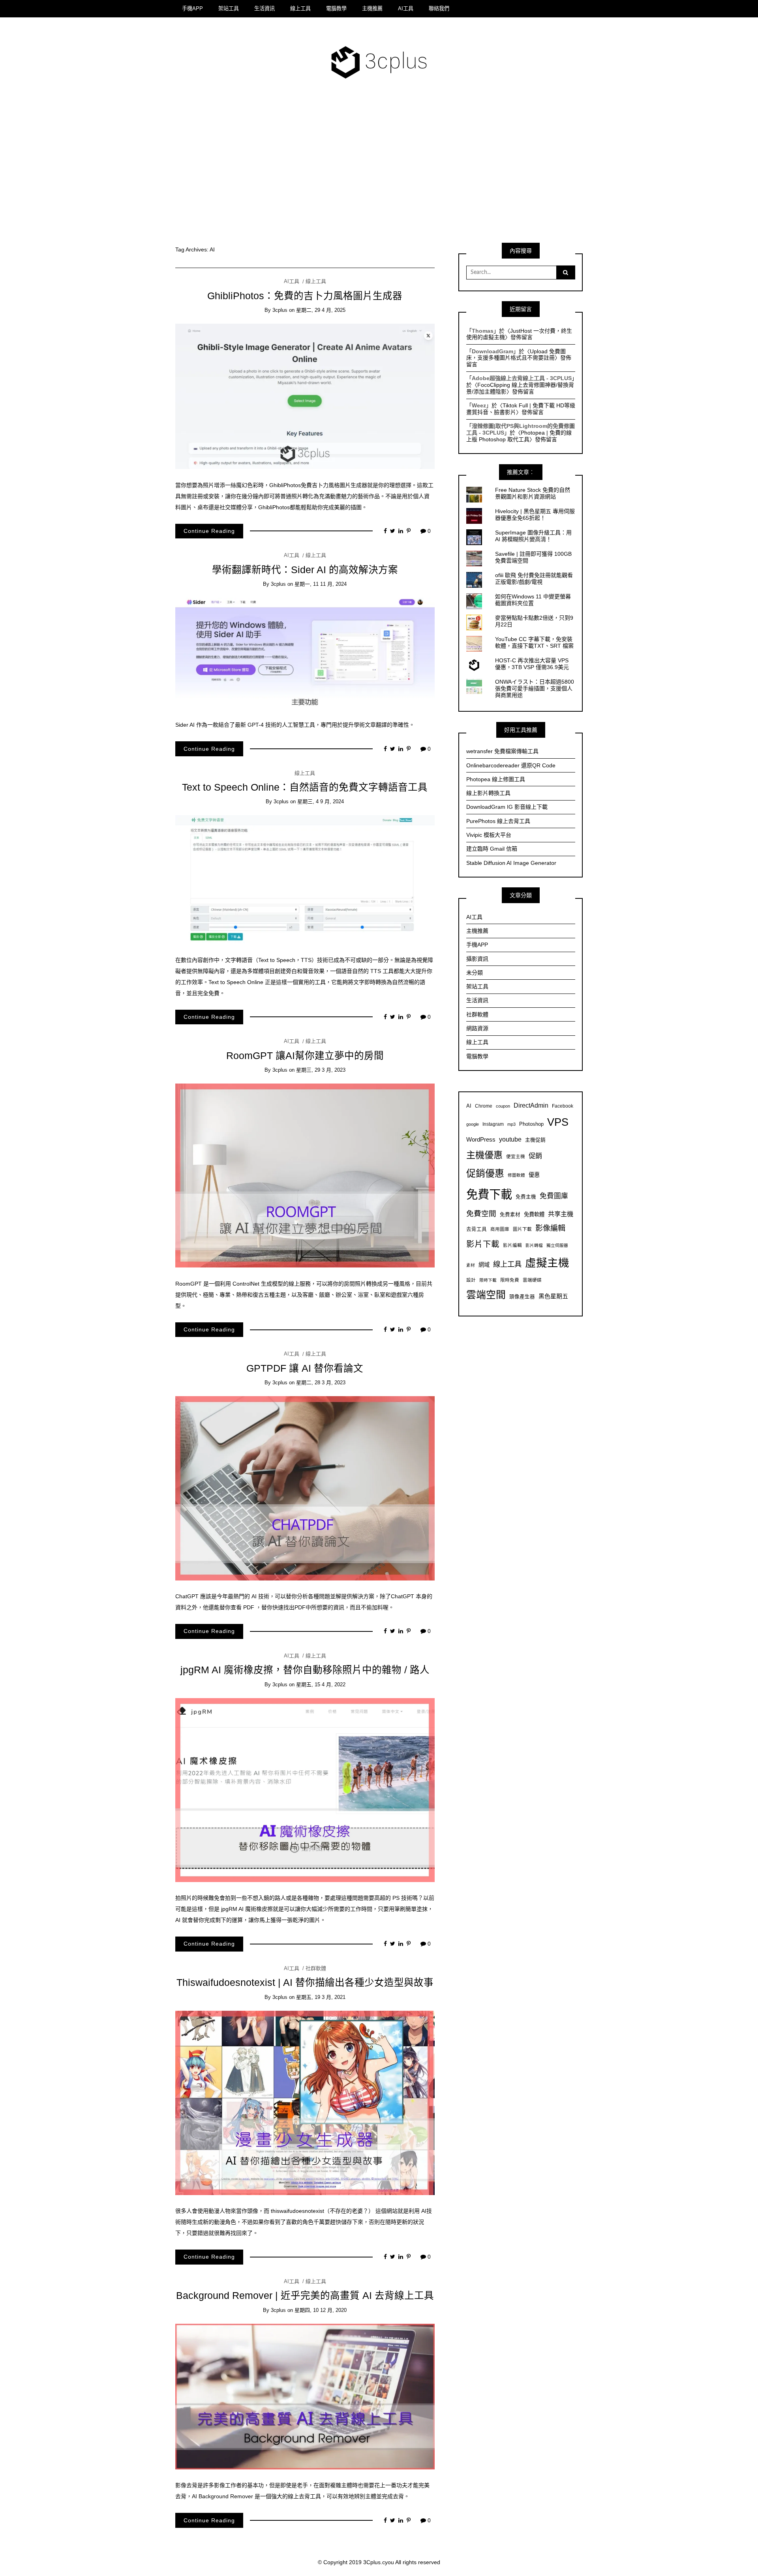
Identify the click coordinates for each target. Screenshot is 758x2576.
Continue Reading (209, 531)
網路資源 (477, 1028)
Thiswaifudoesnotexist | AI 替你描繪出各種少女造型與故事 (305, 1983)
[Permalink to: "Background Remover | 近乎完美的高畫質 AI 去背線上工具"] (305, 2396)
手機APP (192, 8)
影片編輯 (512, 1245)
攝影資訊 (477, 959)
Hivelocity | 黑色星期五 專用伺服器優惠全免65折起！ (535, 515)
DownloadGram (493, 351)
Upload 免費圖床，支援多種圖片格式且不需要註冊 (516, 355)
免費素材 (510, 1215)
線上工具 (300, 8)
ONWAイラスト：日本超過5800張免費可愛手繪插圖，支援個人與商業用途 (535, 688)
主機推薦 (372, 8)
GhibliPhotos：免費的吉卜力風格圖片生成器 (305, 296)
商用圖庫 (500, 1229)
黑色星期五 (553, 1296)
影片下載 (483, 1244)
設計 (471, 1280)
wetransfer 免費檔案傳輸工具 (502, 751)
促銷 (535, 1156)
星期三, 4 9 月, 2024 (321, 801)
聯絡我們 (439, 8)
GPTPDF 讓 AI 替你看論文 (305, 1368)
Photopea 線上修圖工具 (496, 779)
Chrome (484, 1106)
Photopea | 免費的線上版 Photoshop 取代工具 (519, 436)
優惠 (534, 1175)
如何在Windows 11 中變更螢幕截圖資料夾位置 (533, 600)
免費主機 (526, 1197)
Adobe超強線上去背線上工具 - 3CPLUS (522, 378)
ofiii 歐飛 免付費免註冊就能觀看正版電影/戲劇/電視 (534, 578)
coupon (503, 1106)
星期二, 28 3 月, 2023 (321, 1383)
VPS (558, 1122)
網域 (484, 1265)
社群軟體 (316, 1968)
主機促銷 (535, 1140)
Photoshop (531, 1124)
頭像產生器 (522, 1297)
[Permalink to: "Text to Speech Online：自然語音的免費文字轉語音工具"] (305, 879)
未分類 (475, 973)
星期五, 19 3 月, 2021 (321, 1997)
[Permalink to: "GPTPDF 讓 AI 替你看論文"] (305, 1488)
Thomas (483, 331)
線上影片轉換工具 (488, 793)
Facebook (563, 1106)
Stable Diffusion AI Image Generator (511, 863)
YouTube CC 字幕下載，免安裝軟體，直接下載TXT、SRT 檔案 (534, 642)
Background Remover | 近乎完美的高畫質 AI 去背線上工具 (305, 2296)
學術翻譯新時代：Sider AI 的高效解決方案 (305, 570)
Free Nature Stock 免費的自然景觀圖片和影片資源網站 (533, 493)
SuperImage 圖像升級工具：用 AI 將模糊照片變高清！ (533, 536)
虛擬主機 (547, 1263)
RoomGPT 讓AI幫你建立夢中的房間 (305, 1056)
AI (469, 1106)
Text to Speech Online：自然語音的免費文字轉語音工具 (305, 787)
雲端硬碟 (532, 1280)
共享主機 (561, 1214)
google (473, 1124)
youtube (510, 1139)
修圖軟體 (516, 1175)
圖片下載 (522, 1229)
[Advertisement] (379, 167)
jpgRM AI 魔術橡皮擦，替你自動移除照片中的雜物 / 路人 (305, 1670)
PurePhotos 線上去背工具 (498, 821)
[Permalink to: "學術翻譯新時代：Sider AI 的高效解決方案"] (305, 653)
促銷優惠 (485, 1173)
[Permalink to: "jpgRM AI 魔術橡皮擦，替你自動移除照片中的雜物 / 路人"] (305, 1789)
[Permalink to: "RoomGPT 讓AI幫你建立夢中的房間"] (305, 1175)
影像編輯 (550, 1228)
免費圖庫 (554, 1196)
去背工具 (477, 1229)
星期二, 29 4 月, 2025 (321, 310)
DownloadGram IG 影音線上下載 (507, 807)
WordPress (481, 1139)
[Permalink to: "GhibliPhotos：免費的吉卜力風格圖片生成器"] (305, 396)
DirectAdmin (531, 1105)
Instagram (493, 1124)
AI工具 (406, 8)
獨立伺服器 (557, 1245)
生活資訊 (265, 8)
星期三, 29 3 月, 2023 (321, 1070)
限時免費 (510, 1280)
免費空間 (481, 1214)
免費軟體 (534, 1214)
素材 (471, 1265)
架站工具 (229, 8)
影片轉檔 (534, 1245)
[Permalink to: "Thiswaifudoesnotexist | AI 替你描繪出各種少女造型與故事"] (305, 2102)
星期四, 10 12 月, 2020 (321, 2310)
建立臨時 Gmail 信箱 (492, 849)
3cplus (280, 310)
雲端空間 (486, 1295)
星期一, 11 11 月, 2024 (321, 584)
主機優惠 (484, 1155)
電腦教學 (336, 8)
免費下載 (489, 1194)
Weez (479, 405)
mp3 (511, 1124)
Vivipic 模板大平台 (489, 835)
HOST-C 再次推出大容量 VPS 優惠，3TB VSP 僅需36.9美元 (532, 664)
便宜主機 (516, 1156)
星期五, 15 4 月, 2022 (321, 1685)
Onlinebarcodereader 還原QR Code (511, 765)
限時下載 (488, 1280)
